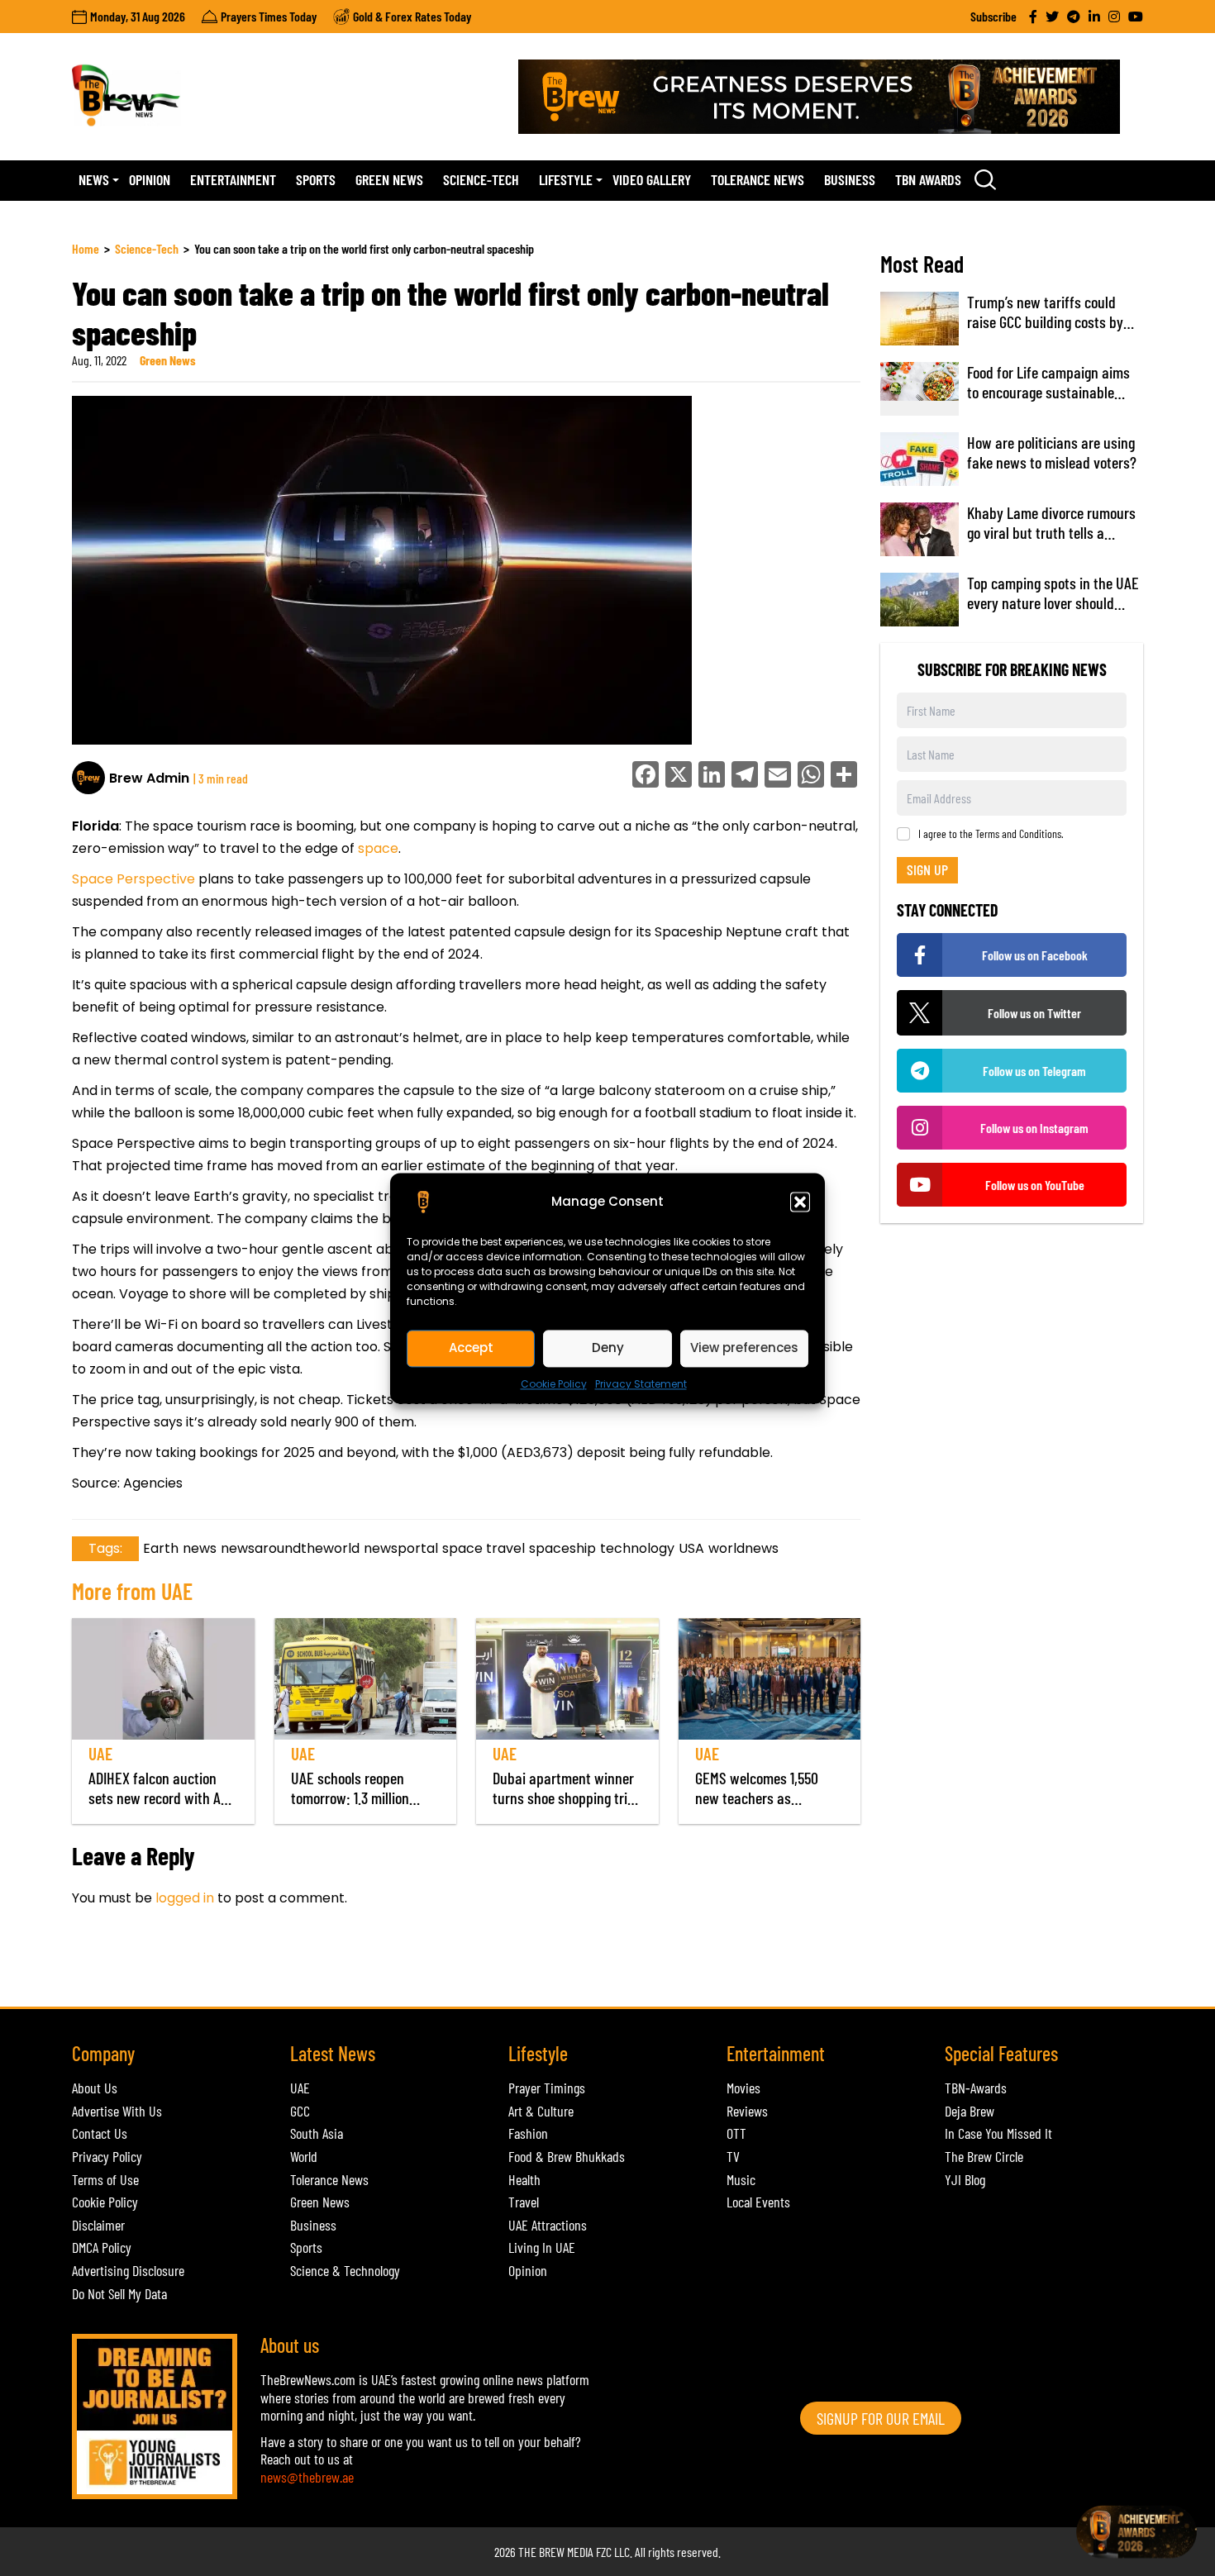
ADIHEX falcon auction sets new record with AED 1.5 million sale (162, 1797)
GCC (300, 2111)
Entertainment (233, 179)
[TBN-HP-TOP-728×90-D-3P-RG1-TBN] (831, 97)
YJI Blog (965, 2179)
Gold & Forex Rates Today (412, 16)
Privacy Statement (641, 1384)
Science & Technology (345, 2270)
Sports (316, 179)
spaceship (562, 1548)
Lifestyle (566, 179)
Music (741, 2179)
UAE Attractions (548, 2225)
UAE (100, 1753)
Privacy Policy (107, 2156)
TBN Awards (928, 179)
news (200, 1548)
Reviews (747, 2111)
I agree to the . (991, 834)
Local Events (758, 2202)
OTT (736, 2133)
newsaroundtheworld (290, 1548)
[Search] (985, 179)
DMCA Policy (102, 2247)
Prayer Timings (547, 2088)
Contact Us (100, 2133)
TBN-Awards (976, 2088)
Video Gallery (652, 179)
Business (850, 179)
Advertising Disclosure (128, 2270)
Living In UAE (542, 2247)
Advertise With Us (117, 2111)
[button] (800, 1202)
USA (691, 1548)
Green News (389, 179)
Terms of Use (105, 2179)
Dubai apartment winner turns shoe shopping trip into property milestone (564, 1797)
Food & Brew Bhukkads (567, 2156)
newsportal (401, 1548)
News (94, 179)
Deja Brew (970, 2111)
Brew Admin (149, 778)
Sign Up (927, 869)
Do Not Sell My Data (119, 2293)
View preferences (744, 1348)
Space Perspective (135, 879)
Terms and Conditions (1018, 833)
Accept (471, 1348)
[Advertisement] (373, 1966)
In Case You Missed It (998, 2133)
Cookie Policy (554, 1384)
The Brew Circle (984, 2156)
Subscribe (993, 16)
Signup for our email (881, 2418)
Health (524, 2179)
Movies (743, 2088)
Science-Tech (481, 179)
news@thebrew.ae (307, 2477)
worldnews (743, 1548)
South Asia (317, 2133)
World (304, 2156)
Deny (608, 1348)
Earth (161, 1548)
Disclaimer (98, 2225)
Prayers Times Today (269, 16)
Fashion (528, 2133)
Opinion (150, 179)
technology (637, 1548)
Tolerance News (758, 179)
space (378, 848)
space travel (484, 1548)
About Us (95, 2088)
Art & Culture (541, 2111)
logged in (185, 1898)
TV (733, 2156)
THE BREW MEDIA (556, 2552)
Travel (524, 2202)
